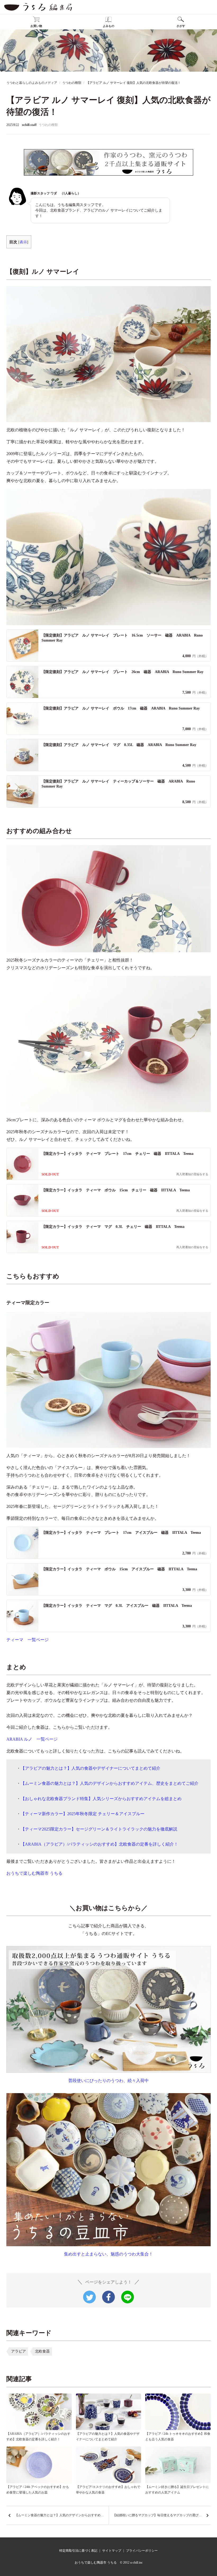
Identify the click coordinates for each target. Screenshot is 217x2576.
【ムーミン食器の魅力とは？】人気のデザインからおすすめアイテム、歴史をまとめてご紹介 (110, 1783)
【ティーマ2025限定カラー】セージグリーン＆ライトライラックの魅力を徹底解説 (99, 1829)
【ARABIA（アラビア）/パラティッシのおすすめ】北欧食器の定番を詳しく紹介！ (99, 1844)
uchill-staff (29, 125)
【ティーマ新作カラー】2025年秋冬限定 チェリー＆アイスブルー (83, 1814)
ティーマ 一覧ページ (28, 1640)
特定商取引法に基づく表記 (78, 2551)
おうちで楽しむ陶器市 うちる (34, 1873)
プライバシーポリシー (142, 2551)
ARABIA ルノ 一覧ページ (32, 1739)
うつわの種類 (48, 125)
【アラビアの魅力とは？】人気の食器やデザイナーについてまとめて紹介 (91, 1768)
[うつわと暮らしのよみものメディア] (38, 7)
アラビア (19, 2351)
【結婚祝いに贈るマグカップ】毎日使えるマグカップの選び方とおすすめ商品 (162, 2515)
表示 (23, 242)
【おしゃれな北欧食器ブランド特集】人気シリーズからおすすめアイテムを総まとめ (101, 1799)
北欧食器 (42, 2351)
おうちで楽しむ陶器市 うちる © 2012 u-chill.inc (109, 2563)
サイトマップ (112, 2551)
